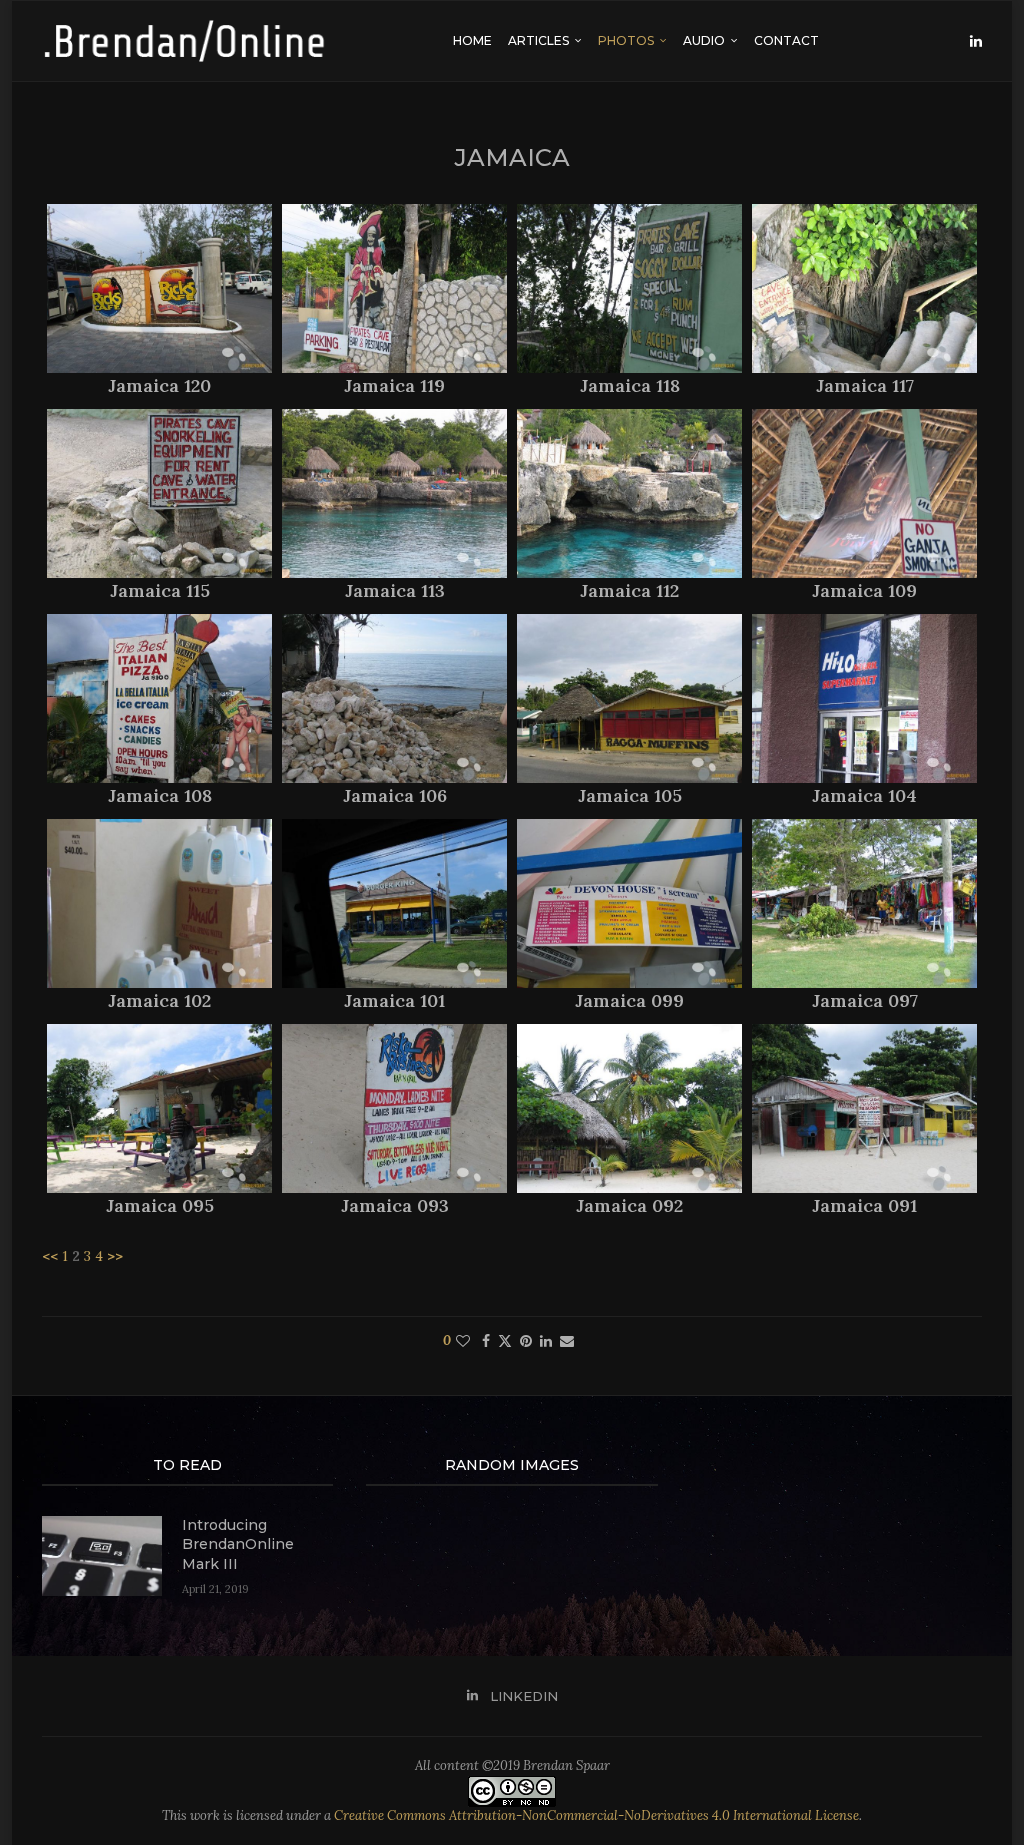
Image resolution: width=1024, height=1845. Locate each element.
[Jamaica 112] (629, 493)
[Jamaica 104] (864, 698)
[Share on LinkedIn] (546, 1341)
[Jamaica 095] (159, 1108)
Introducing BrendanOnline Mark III (238, 1544)
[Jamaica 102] (159, 903)
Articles (538, 40)
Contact (786, 40)
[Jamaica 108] (159, 698)
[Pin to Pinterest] (526, 1341)
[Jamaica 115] (159, 493)
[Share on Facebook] (486, 1341)
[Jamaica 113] (394, 493)
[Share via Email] (567, 1341)
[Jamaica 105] (629, 698)
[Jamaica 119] (394, 288)
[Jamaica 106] (394, 698)
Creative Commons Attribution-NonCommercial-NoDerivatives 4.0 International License (596, 1815)
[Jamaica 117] (864, 288)
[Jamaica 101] (394, 903)
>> (115, 1256)
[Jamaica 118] (629, 288)
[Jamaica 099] (629, 903)
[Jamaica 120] (159, 288)
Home (472, 40)
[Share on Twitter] (505, 1341)
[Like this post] (463, 1341)
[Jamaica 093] (394, 1108)
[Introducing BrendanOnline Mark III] (102, 1556)
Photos (626, 40)
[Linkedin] (976, 41)
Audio (704, 40)
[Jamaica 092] (629, 1108)
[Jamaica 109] (864, 493)
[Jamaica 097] (864, 903)
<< (50, 1256)
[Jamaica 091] (864, 1108)
